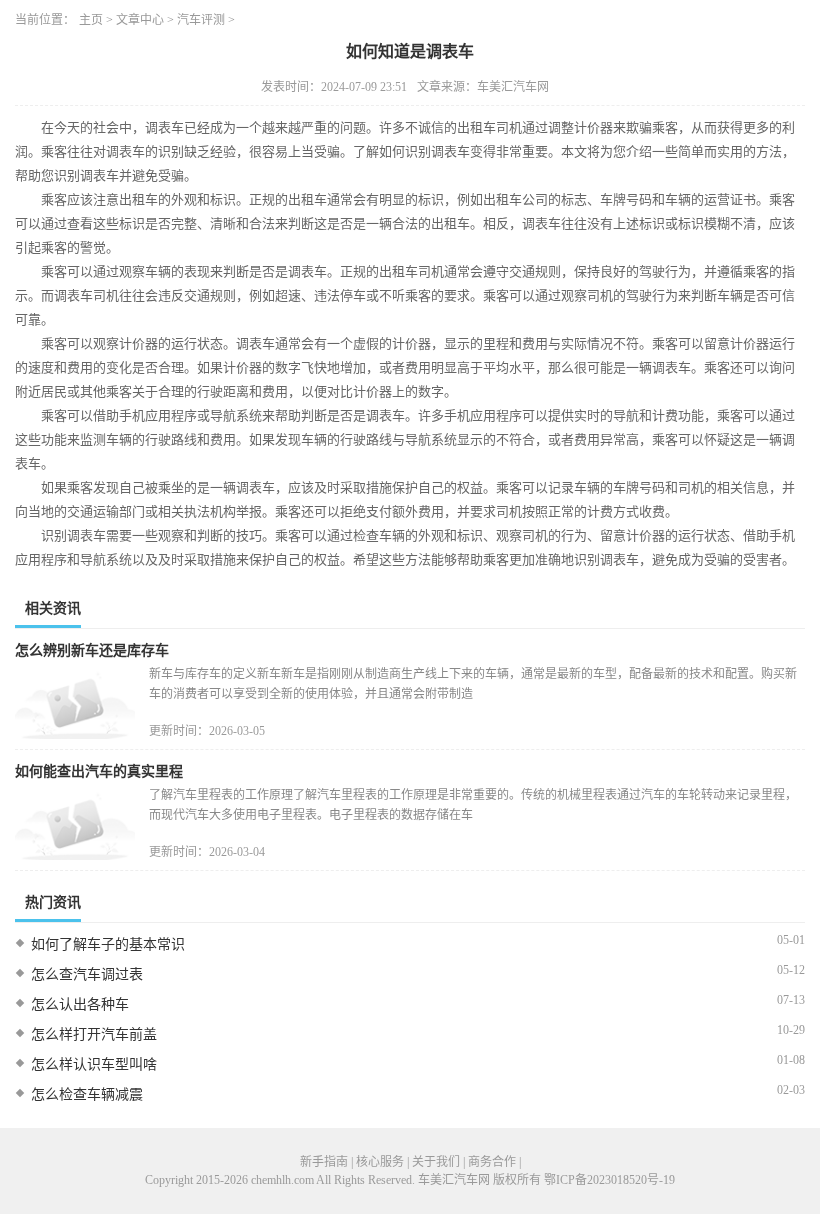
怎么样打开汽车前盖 (94, 1034)
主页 (91, 20)
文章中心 (140, 20)
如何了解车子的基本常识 (108, 944)
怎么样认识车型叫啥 (94, 1064)
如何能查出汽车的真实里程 (99, 771)
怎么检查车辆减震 (87, 1094)
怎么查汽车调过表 (87, 974)
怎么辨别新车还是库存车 (92, 650)
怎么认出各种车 (80, 1004)
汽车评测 (201, 20)
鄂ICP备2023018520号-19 (609, 1180)
